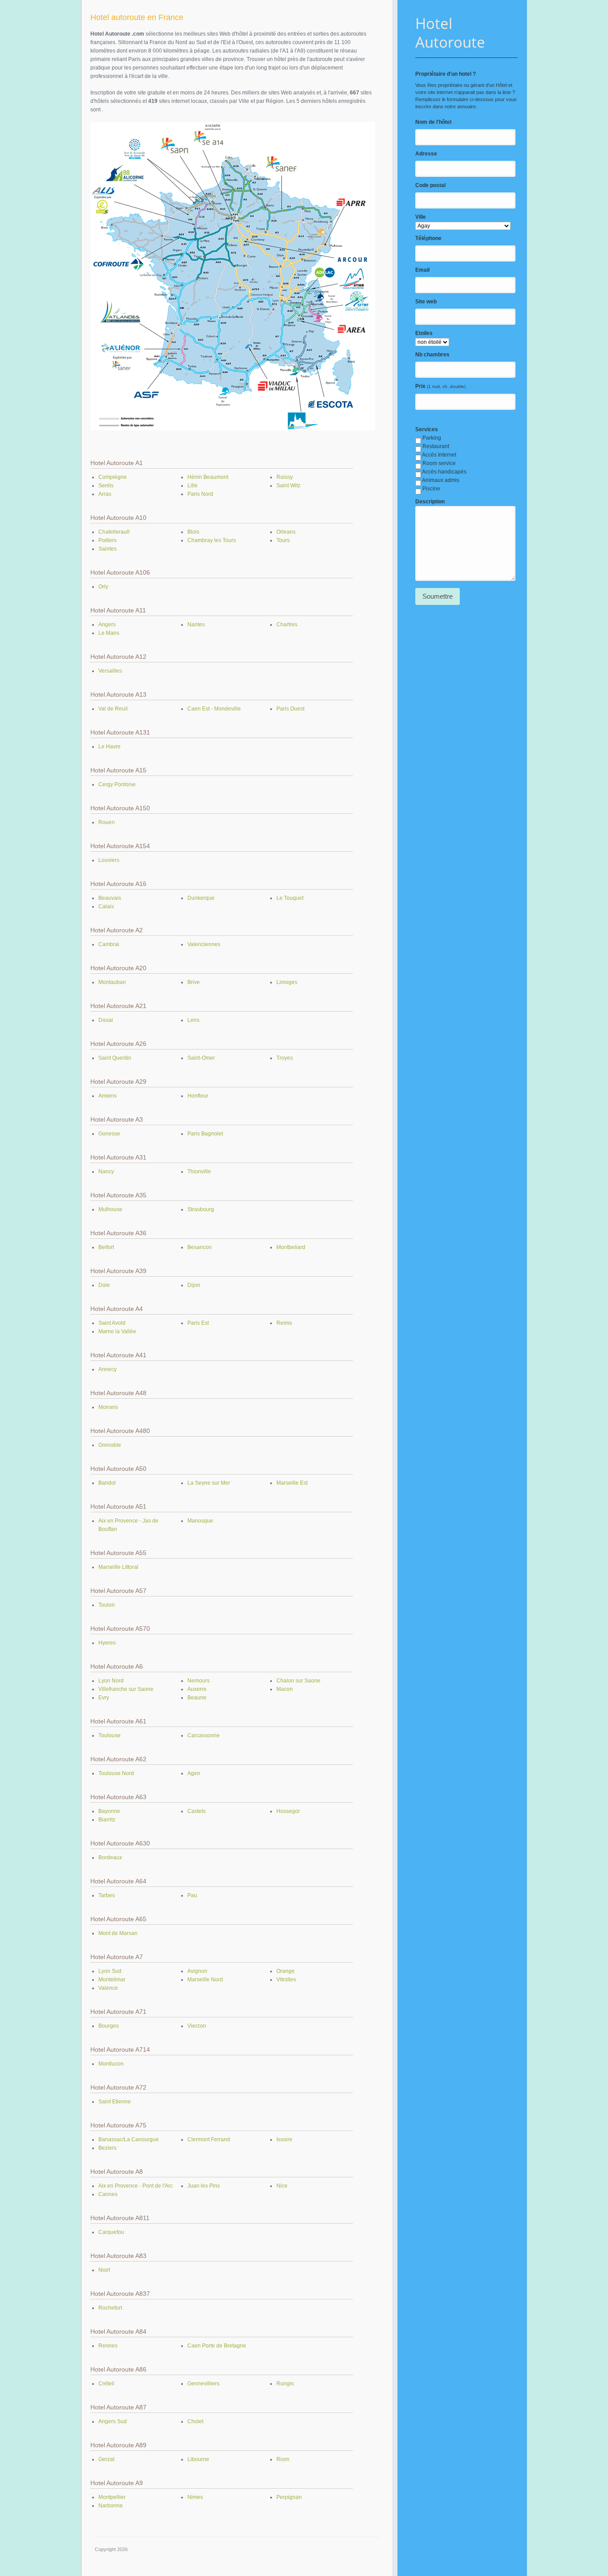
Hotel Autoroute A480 (120, 1431)
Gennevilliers (203, 2384)
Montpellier (112, 2497)
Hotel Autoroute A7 (117, 1957)
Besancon (200, 1247)
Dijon (194, 1285)
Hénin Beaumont (208, 477)
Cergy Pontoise (117, 784)
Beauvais (110, 898)
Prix (420, 386)
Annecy (107, 1369)
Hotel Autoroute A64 (118, 1881)
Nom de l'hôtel (433, 122)
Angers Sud (113, 2421)
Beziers (107, 2148)
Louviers (109, 860)
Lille (193, 486)
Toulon (107, 1605)
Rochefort (110, 2308)
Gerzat (106, 2459)
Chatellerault (114, 532)
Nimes (195, 2497)
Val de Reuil (113, 709)
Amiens (107, 1096)
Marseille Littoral (118, 1567)
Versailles (110, 671)
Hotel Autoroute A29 (118, 1082)
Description (430, 502)
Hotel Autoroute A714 (120, 2049)
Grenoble (110, 1445)
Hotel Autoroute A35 (118, 1195)
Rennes (108, 2346)
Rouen (107, 822)
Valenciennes (204, 944)
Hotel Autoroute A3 (117, 1119)
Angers (107, 625)
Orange (286, 1971)
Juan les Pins (204, 2186)
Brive (194, 982)
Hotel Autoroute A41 (118, 1355)
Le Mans (109, 633)
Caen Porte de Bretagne (217, 2346)
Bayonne (109, 1811)
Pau (192, 1895)
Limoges (287, 982)
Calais (106, 906)
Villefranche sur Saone (126, 1689)
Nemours (199, 1681)
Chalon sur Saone (298, 1681)
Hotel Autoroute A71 (118, 2012)
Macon (285, 1689)
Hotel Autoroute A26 (118, 1044)
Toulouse (109, 1735)
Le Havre (109, 747)
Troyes (285, 1058)
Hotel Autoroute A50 (118, 1469)
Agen (194, 1773)
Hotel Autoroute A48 (118, 1393)
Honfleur (198, 1096)
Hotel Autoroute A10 (118, 518)
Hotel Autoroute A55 (118, 1553)
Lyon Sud (110, 1971)
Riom (283, 2459)
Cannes (108, 2194)
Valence (108, 1988)
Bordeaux (110, 1857)
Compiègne (113, 477)
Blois (193, 532)
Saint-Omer (201, 1058)
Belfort (106, 1247)
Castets (197, 1811)
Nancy (106, 1172)
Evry (104, 1698)
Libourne (198, 2459)
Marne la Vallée (117, 1331)
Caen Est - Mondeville (214, 709)
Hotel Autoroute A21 (118, 1006)
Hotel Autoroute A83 (118, 2256)
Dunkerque (201, 898)
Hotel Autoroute (450, 33)
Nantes (196, 625)
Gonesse (109, 1134)
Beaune (197, 1698)
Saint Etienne (115, 2102)
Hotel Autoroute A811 (120, 2218)
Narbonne (111, 2506)
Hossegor (288, 1811)
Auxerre (197, 1689)
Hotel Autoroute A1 (117, 463)
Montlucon (111, 2064)
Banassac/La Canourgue (129, 2139)
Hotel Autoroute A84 (118, 2331)
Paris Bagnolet (205, 1134)
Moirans (108, 1407)
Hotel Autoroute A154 (120, 846)
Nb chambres (432, 355)
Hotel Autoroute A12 (118, 657)
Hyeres (107, 1643)
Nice (282, 2186)
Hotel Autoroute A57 (118, 1591)
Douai (106, 1020)
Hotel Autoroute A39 (118, 1271)
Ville (421, 217)
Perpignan (289, 2497)
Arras (105, 494)
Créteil (106, 2384)
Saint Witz (288, 486)
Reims (284, 1323)
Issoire (284, 2139)
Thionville (199, 1172)
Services (427, 429)
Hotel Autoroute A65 (118, 1919)
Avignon (197, 1971)
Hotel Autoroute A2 (117, 930)
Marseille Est (292, 1483)
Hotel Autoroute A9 (117, 2483)
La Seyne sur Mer (209, 1483)
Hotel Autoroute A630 (120, 1843)
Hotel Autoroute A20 (118, 968)
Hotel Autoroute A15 (118, 770)
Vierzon (197, 2026)
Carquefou (111, 2232)
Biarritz (107, 1820)
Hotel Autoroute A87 (118, 2407)
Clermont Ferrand (209, 2139)
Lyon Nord (111, 1681)
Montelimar (112, 1980)
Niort (104, 2270)
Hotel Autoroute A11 (118, 610)
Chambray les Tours (212, 540)
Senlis (106, 486)
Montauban (112, 982)
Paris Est (198, 1323)
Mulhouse (110, 1209)
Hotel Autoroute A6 (117, 1666)
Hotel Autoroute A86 (118, 2369)
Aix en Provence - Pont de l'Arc (136, 2186)
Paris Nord (200, 494)
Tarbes (107, 1895)
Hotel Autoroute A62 (118, 1759)
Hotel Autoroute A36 (118, 1233)
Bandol (107, 1483)
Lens (193, 1020)
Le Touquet (290, 898)
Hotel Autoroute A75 (118, 2125)
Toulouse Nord (116, 1773)
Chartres (287, 625)
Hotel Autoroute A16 (118, 884)
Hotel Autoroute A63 (118, 1797)
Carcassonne (204, 1735)
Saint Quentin (115, 1058)
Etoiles (424, 333)
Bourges (109, 2026)
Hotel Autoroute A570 (120, 1629)
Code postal (430, 185)
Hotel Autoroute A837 (120, 2294)
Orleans (286, 532)
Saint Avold (112, 1323)
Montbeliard (291, 1247)
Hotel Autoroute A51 (118, 1506)
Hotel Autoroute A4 (117, 1309)
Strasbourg (201, 1209)
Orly (103, 587)
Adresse (426, 154)
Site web (426, 302)
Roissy (285, 477)
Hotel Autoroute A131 (120, 732)
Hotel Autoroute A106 (120, 572)
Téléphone (428, 238)
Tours (283, 540)
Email (422, 270)
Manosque (200, 1521)
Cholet (195, 2421)
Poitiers (107, 540)
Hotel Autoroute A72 (118, 2087)
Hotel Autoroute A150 (120, 808)
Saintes (107, 549)
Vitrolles (286, 1980)
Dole (104, 1285)
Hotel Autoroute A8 (117, 2172)
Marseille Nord (205, 1980)
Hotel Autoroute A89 (118, 2445)
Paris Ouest (290, 709)
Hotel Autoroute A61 (118, 1721)
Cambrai (109, 944)
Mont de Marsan (118, 1933)
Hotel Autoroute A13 (118, 694)
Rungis (285, 2384)
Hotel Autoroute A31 (118, 1157)
